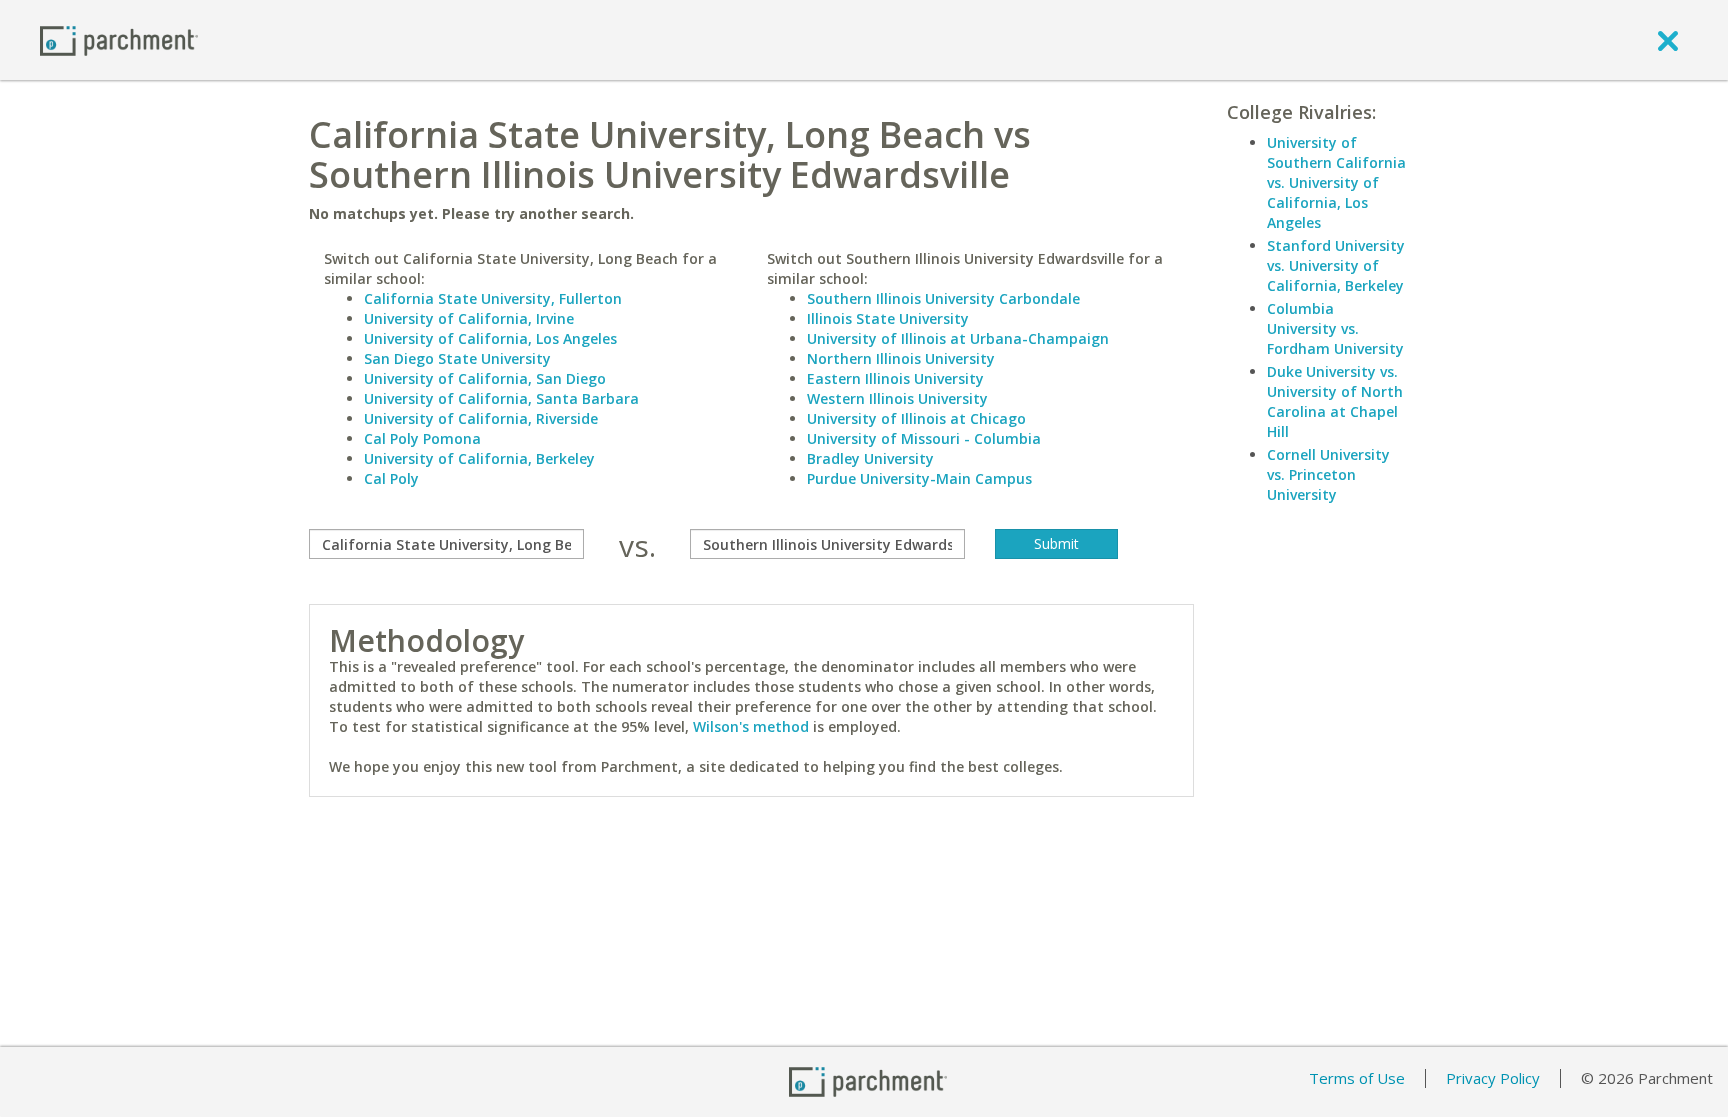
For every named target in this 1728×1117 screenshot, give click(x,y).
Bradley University (870, 458)
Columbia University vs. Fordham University (1335, 328)
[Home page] (119, 39)
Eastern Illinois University (895, 378)
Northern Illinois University (901, 358)
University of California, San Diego (485, 378)
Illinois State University (888, 318)
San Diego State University (457, 358)
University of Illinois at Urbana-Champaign (958, 338)
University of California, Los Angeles (490, 338)
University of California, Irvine (469, 318)
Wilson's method (751, 726)
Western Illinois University (897, 398)
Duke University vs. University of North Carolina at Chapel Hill (1335, 401)
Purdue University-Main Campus (919, 478)
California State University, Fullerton (493, 298)
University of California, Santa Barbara (501, 398)
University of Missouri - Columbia (924, 438)
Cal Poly (391, 478)
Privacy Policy (1493, 1078)
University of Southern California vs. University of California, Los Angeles (1336, 182)
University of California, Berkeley (479, 458)
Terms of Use (1357, 1078)
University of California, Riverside (481, 418)
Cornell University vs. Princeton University (1328, 474)
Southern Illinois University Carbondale (943, 298)
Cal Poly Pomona (422, 438)
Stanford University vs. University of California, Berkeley (1336, 265)
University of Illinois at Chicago (916, 418)
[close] (1668, 40)
